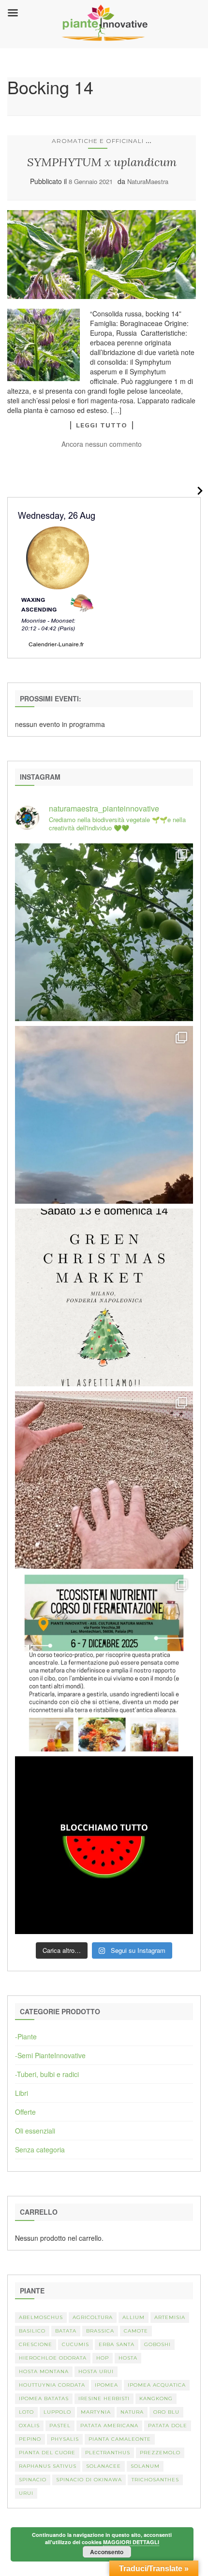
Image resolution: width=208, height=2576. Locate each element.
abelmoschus (41, 2317)
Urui (26, 2493)
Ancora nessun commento (102, 444)
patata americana (109, 2426)
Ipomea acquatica (157, 2385)
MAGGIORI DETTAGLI (131, 2542)
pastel (60, 2426)
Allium (134, 2317)
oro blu (166, 2412)
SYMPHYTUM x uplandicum (102, 162)
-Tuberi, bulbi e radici (47, 2074)
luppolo (57, 2412)
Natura (132, 2412)
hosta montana (44, 2371)
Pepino (30, 2439)
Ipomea (106, 2385)
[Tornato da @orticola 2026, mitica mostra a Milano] (104, 1115)
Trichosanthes (155, 2480)
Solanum (145, 2466)
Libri (22, 2093)
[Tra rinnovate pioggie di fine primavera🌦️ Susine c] (104, 932)
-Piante (26, 2036)
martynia (96, 2412)
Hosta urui (96, 2371)
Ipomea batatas (44, 2398)
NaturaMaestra (148, 181)
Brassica (100, 2331)
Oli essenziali (35, 2131)
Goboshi (157, 2344)
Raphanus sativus (48, 2466)
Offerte (25, 2112)
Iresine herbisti (104, 2398)
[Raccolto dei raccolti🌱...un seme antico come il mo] (104, 1480)
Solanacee (104, 2466)
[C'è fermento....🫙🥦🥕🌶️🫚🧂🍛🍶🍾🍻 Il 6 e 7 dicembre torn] (104, 1663)
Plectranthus (108, 2453)
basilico (32, 2331)
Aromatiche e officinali (98, 141)
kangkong (156, 2398)
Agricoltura (93, 2317)
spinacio (33, 2480)
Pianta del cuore (47, 2453)
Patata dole (168, 2426)
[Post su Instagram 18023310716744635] (104, 1845)
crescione (36, 2344)
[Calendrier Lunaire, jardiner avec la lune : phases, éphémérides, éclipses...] (57, 577)
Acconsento (107, 2552)
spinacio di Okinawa (89, 2480)
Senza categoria (40, 2149)
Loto (26, 2412)
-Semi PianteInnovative (50, 2055)
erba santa (117, 2344)
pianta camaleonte (120, 2439)
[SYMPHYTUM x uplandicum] (102, 255)
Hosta (128, 2358)
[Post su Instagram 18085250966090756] (104, 1297)
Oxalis (29, 2426)
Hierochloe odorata (53, 2358)
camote (136, 2331)
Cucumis (75, 2344)
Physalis (65, 2439)
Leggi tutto (102, 425)
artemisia (170, 2317)
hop (103, 2358)
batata (66, 2331)
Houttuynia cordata (52, 2385)
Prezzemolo (160, 2453)
